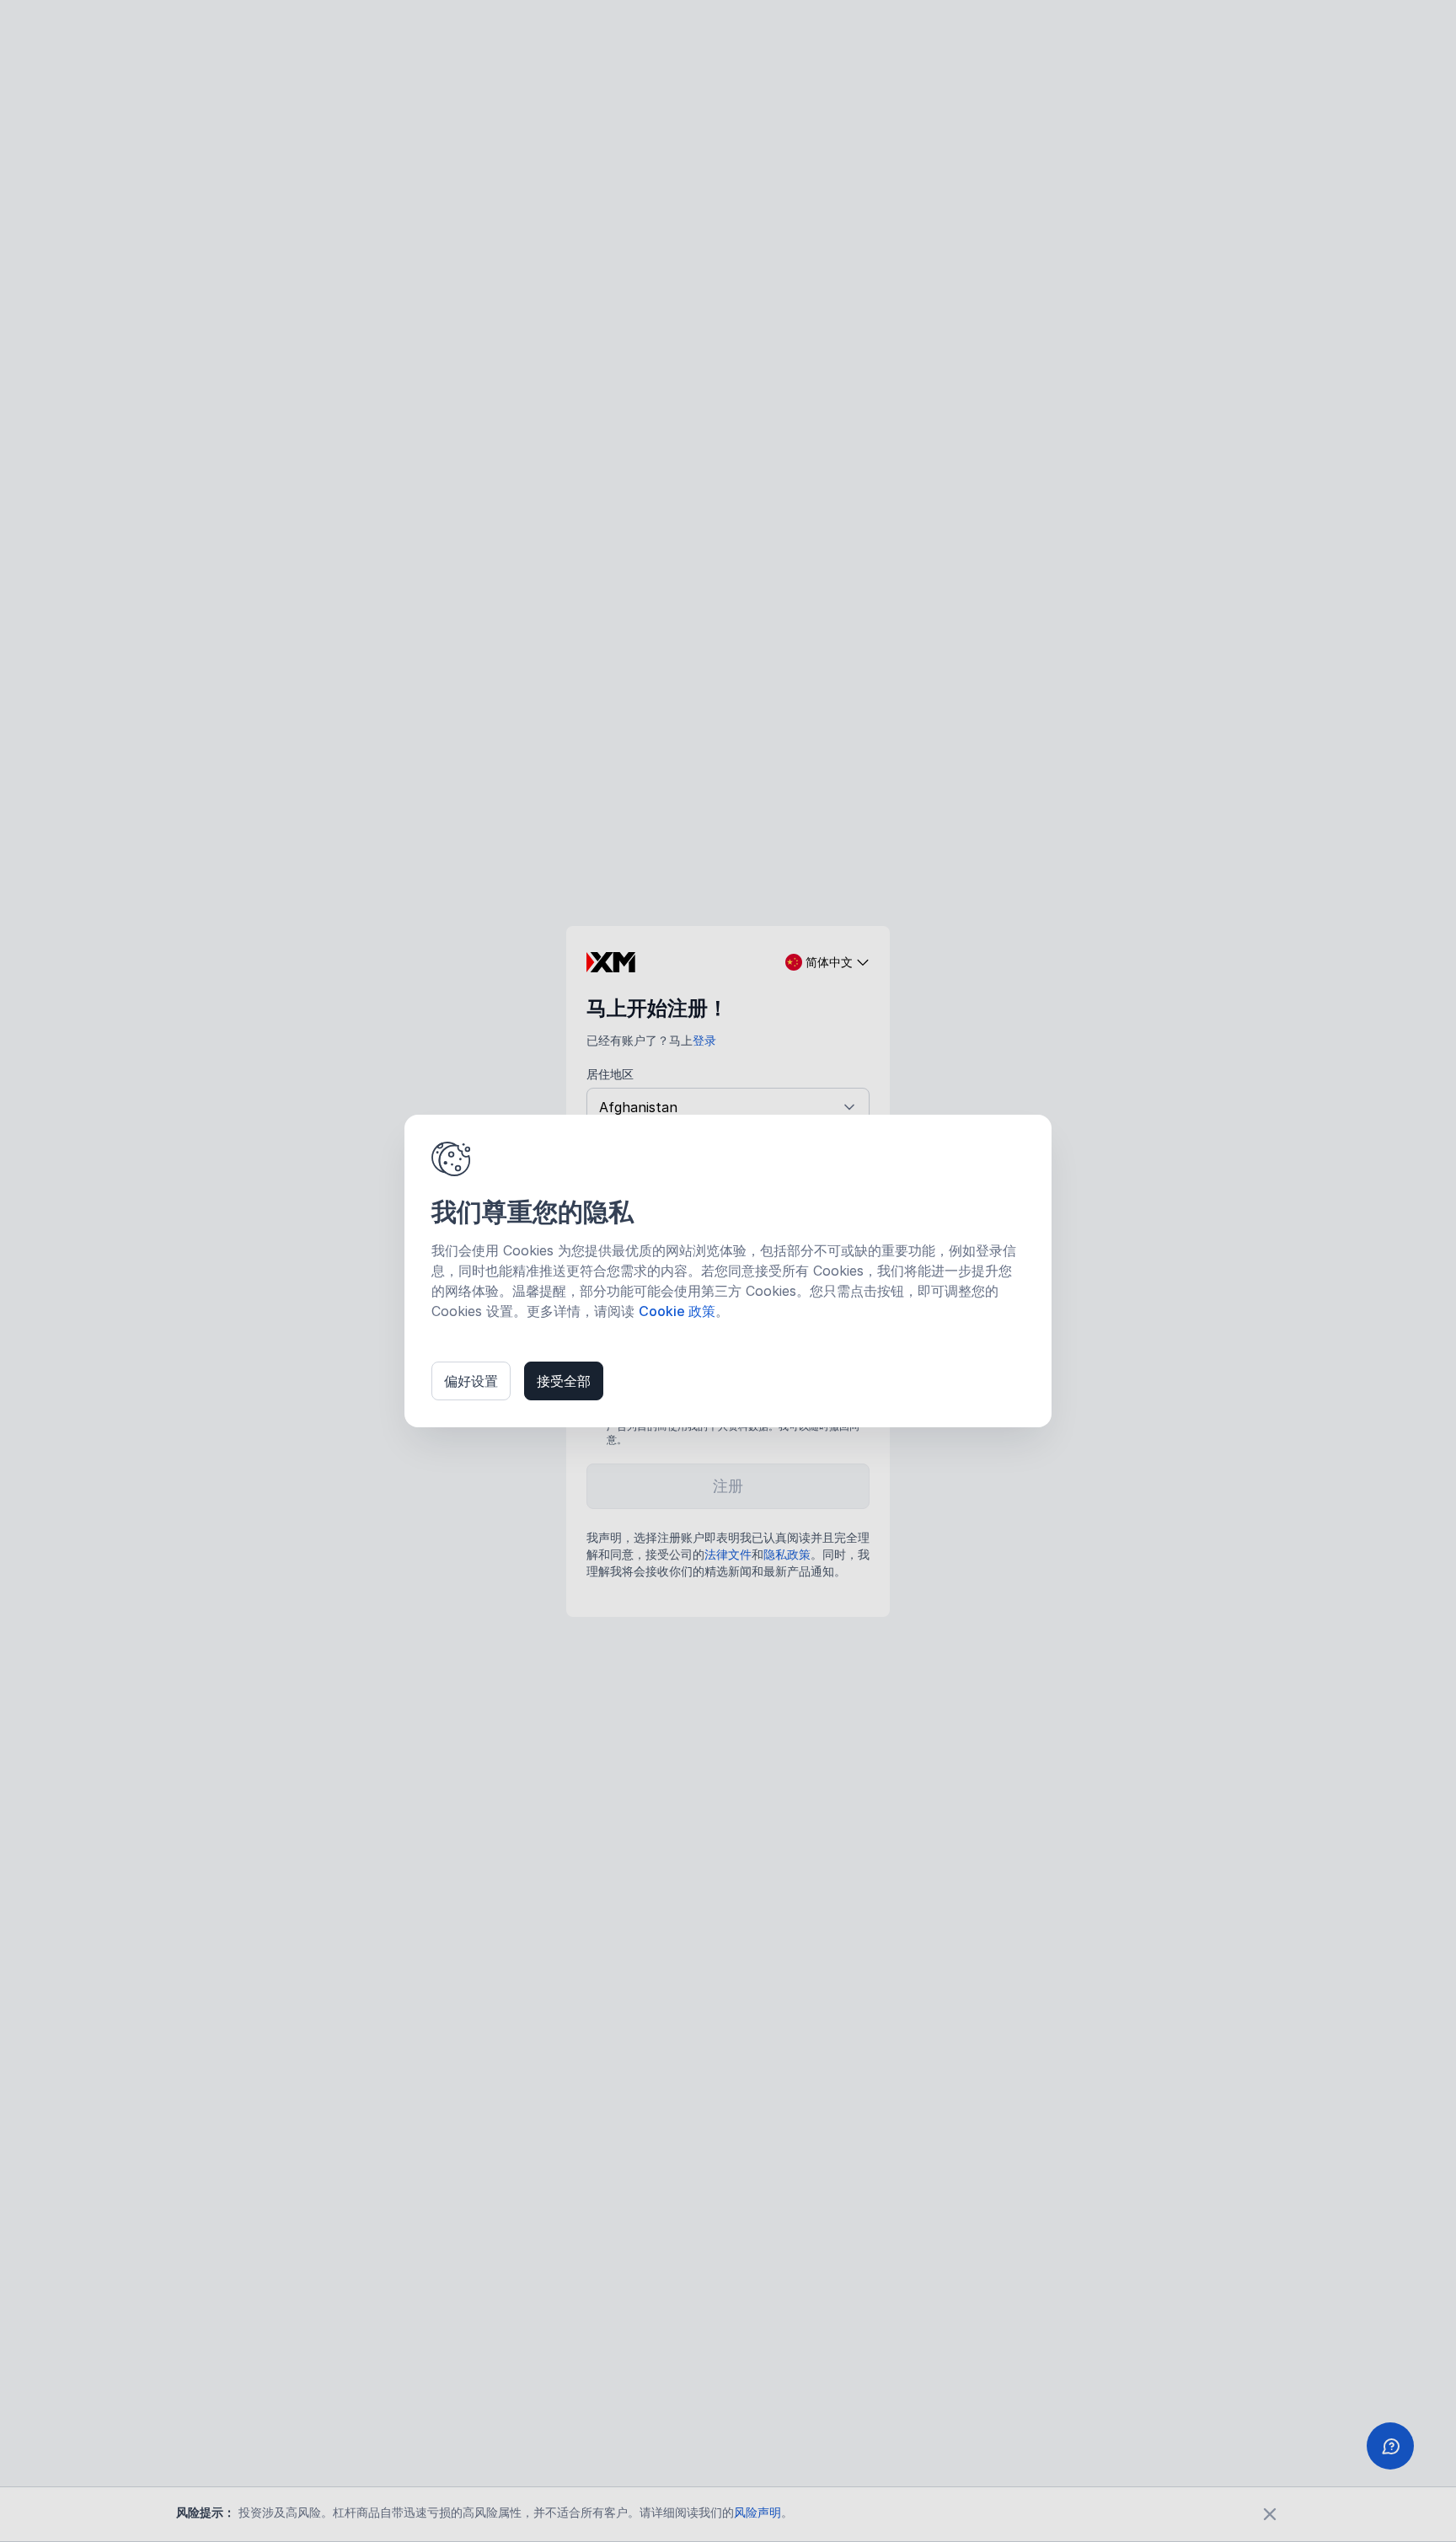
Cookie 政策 (677, 1311)
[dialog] (728, 1271)
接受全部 (564, 1381)
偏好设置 (471, 1381)
